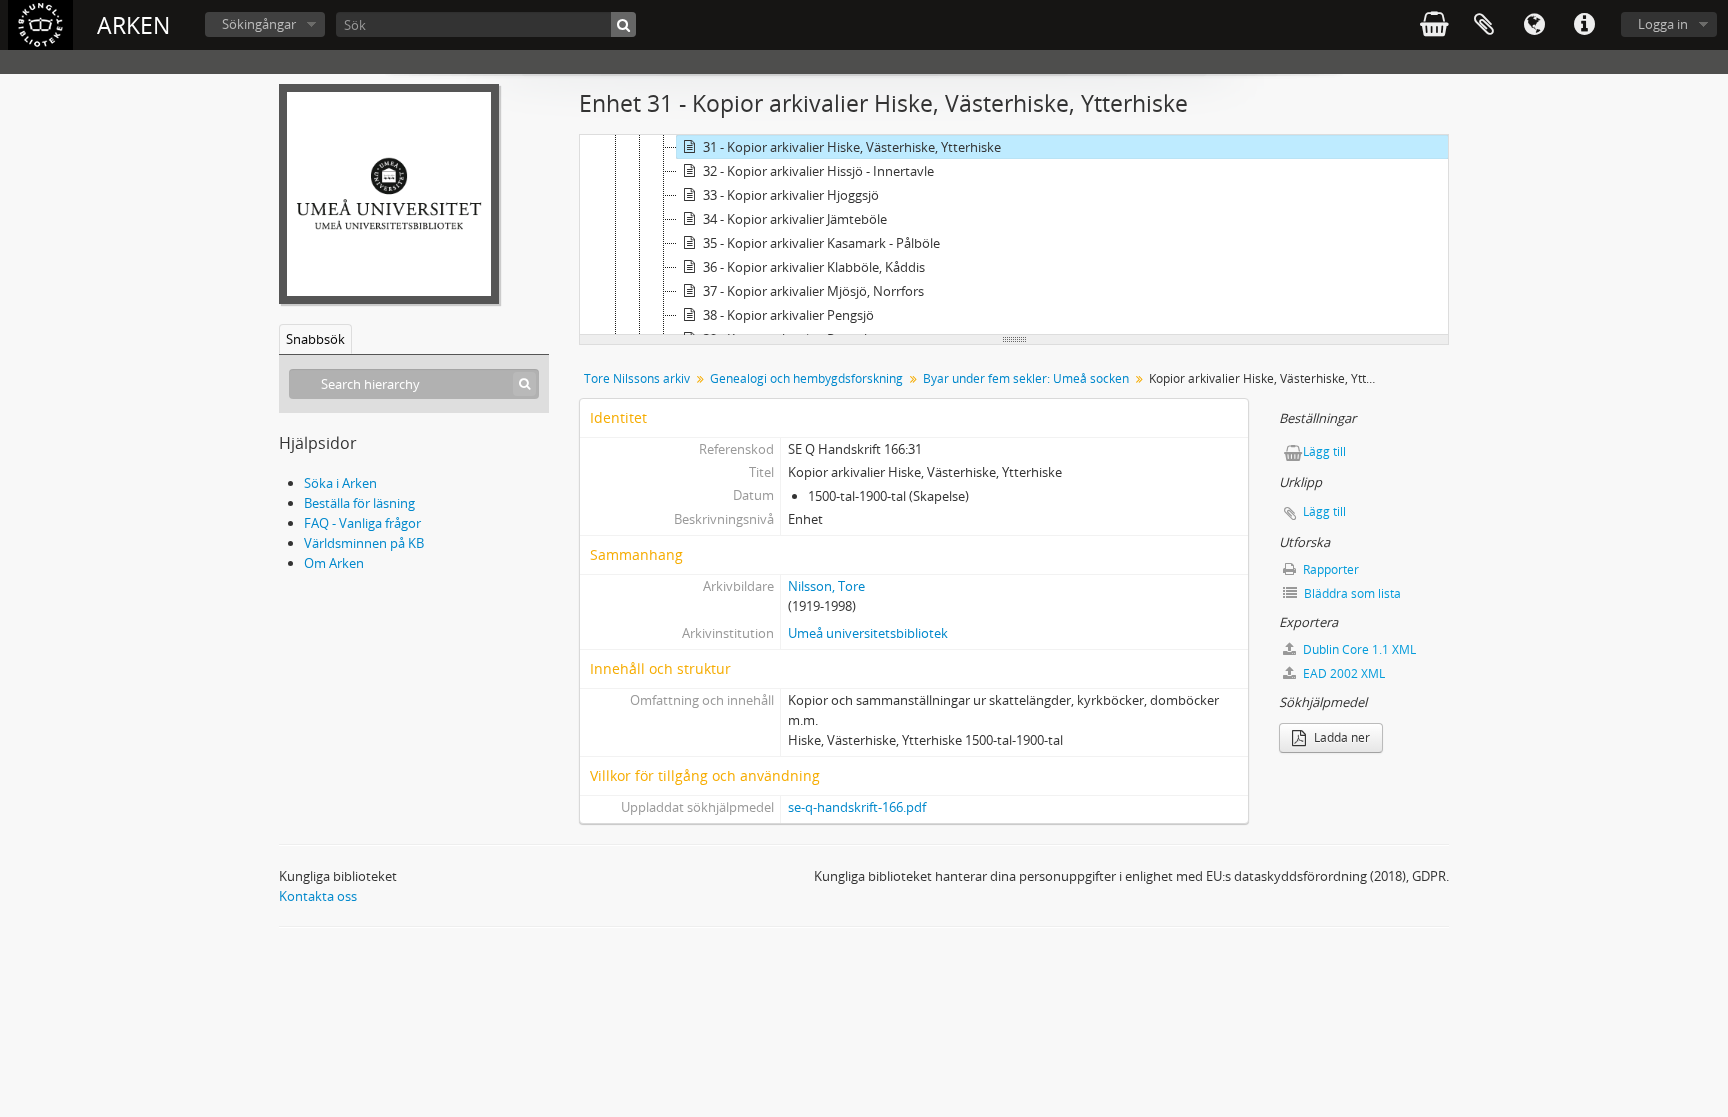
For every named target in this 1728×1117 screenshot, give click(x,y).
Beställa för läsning (359, 503)
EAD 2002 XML (1342, 673)
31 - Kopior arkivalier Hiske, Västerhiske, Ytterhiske (852, 147)
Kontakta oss (318, 896)
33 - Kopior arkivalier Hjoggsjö (791, 195)
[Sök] (623, 24)
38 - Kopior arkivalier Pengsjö (788, 315)
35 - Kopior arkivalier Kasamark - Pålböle (821, 243)
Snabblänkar (1584, 25)
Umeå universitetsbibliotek (868, 633)
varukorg (1434, 25)
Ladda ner (1340, 737)
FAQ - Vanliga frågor (362, 523)
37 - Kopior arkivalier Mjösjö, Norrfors (813, 291)
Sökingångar (259, 24)
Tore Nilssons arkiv (637, 378)
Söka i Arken (340, 483)
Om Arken (334, 563)
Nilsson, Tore (826, 586)
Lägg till (1324, 451)
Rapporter (1329, 569)
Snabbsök (315, 339)
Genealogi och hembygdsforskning (806, 378)
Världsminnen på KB (364, 543)
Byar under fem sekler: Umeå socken (1026, 378)
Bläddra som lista (1351, 593)
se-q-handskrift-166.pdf (857, 807)
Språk (1534, 25)
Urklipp (1484, 25)
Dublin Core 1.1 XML (1358, 649)
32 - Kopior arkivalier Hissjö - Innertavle (818, 171)
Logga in (1663, 24)
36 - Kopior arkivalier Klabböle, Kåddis (814, 267)
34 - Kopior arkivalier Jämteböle (795, 219)
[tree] (1014, 235)
